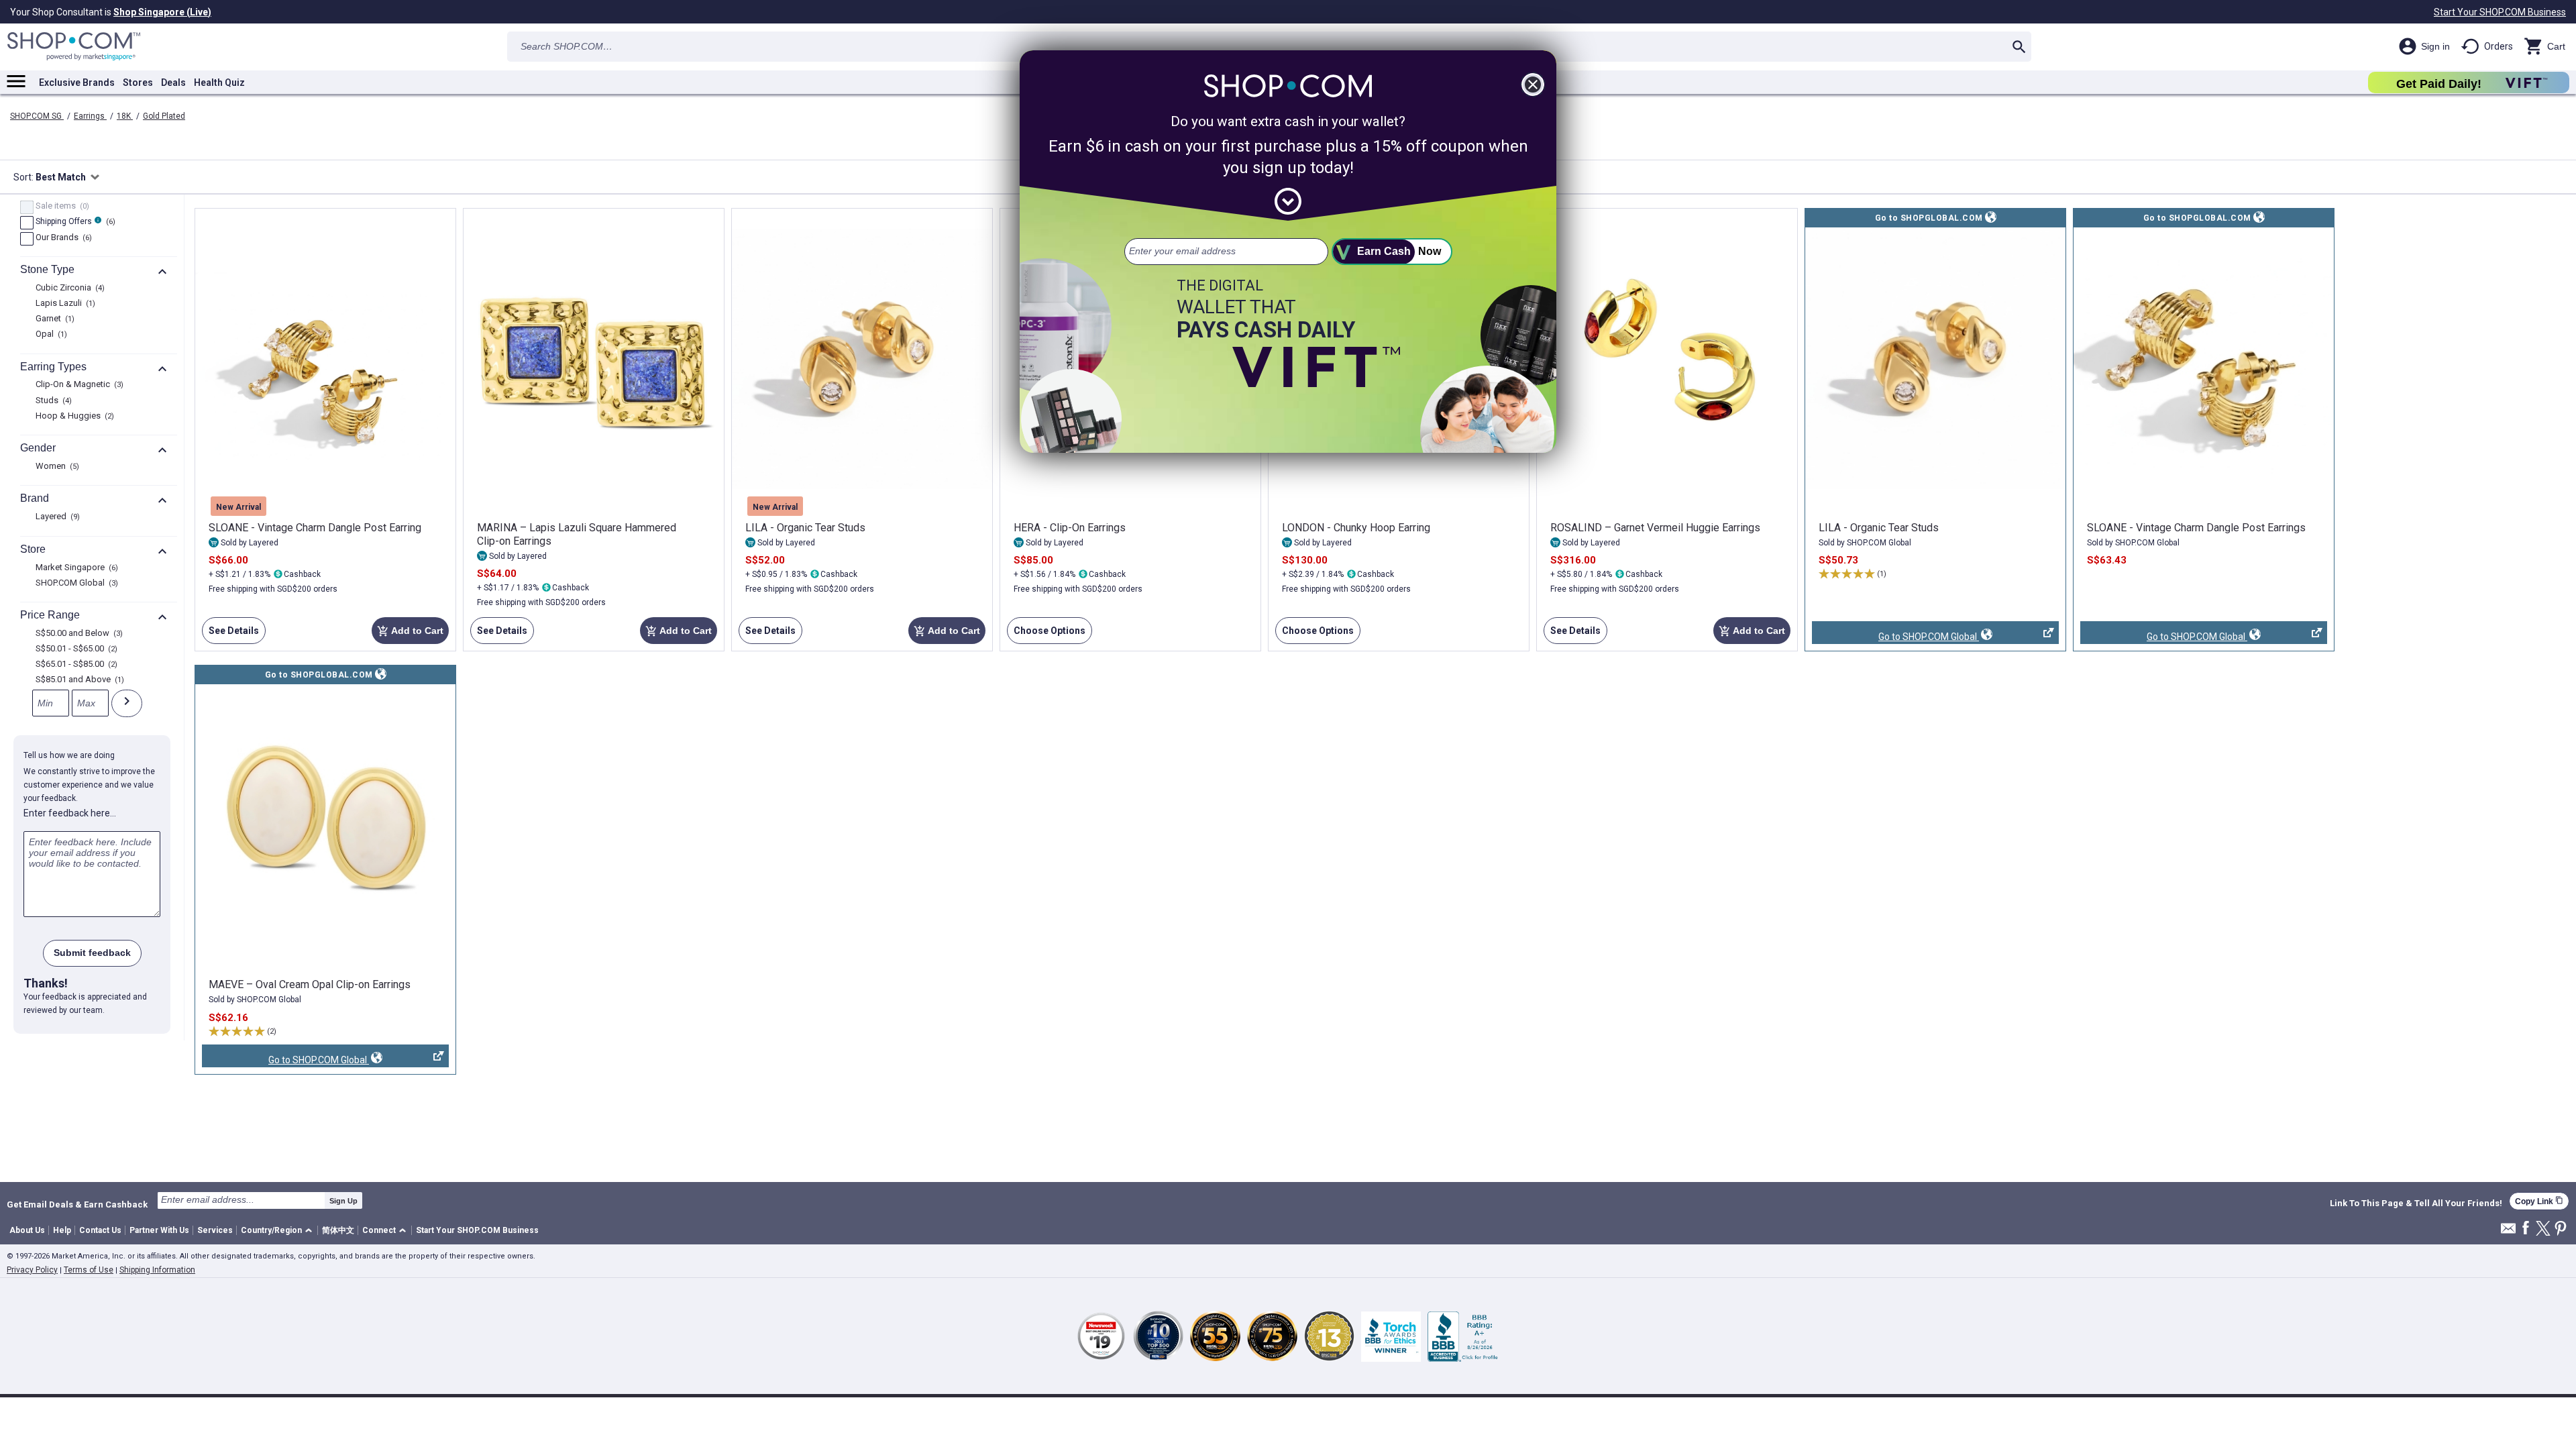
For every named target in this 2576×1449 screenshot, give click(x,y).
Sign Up (343, 1201)
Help (62, 1230)
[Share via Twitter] (2543, 1229)
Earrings (90, 116)
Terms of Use (89, 1270)
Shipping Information (157, 1270)
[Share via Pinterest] (2561, 1229)
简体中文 (338, 1230)
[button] (279, 1231)
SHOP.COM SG (37, 116)
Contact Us (100, 1230)
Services (215, 1230)
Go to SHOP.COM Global (1895, 638)
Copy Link (2539, 1201)
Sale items (61, 207)
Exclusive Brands (77, 83)
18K (125, 116)
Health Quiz (219, 83)
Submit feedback (92, 953)
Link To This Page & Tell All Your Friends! (2416, 1203)
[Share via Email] (2508, 1232)
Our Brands (62, 238)
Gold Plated (164, 116)
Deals (173, 83)
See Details (230, 635)
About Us (27, 1230)
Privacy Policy (32, 1270)
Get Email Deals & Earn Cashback (77, 1204)
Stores (138, 83)
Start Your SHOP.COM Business (2500, 12)
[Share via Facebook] (2526, 1229)
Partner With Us (159, 1230)
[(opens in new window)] (1935, 359)
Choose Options (1046, 635)
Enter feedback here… (70, 813)
